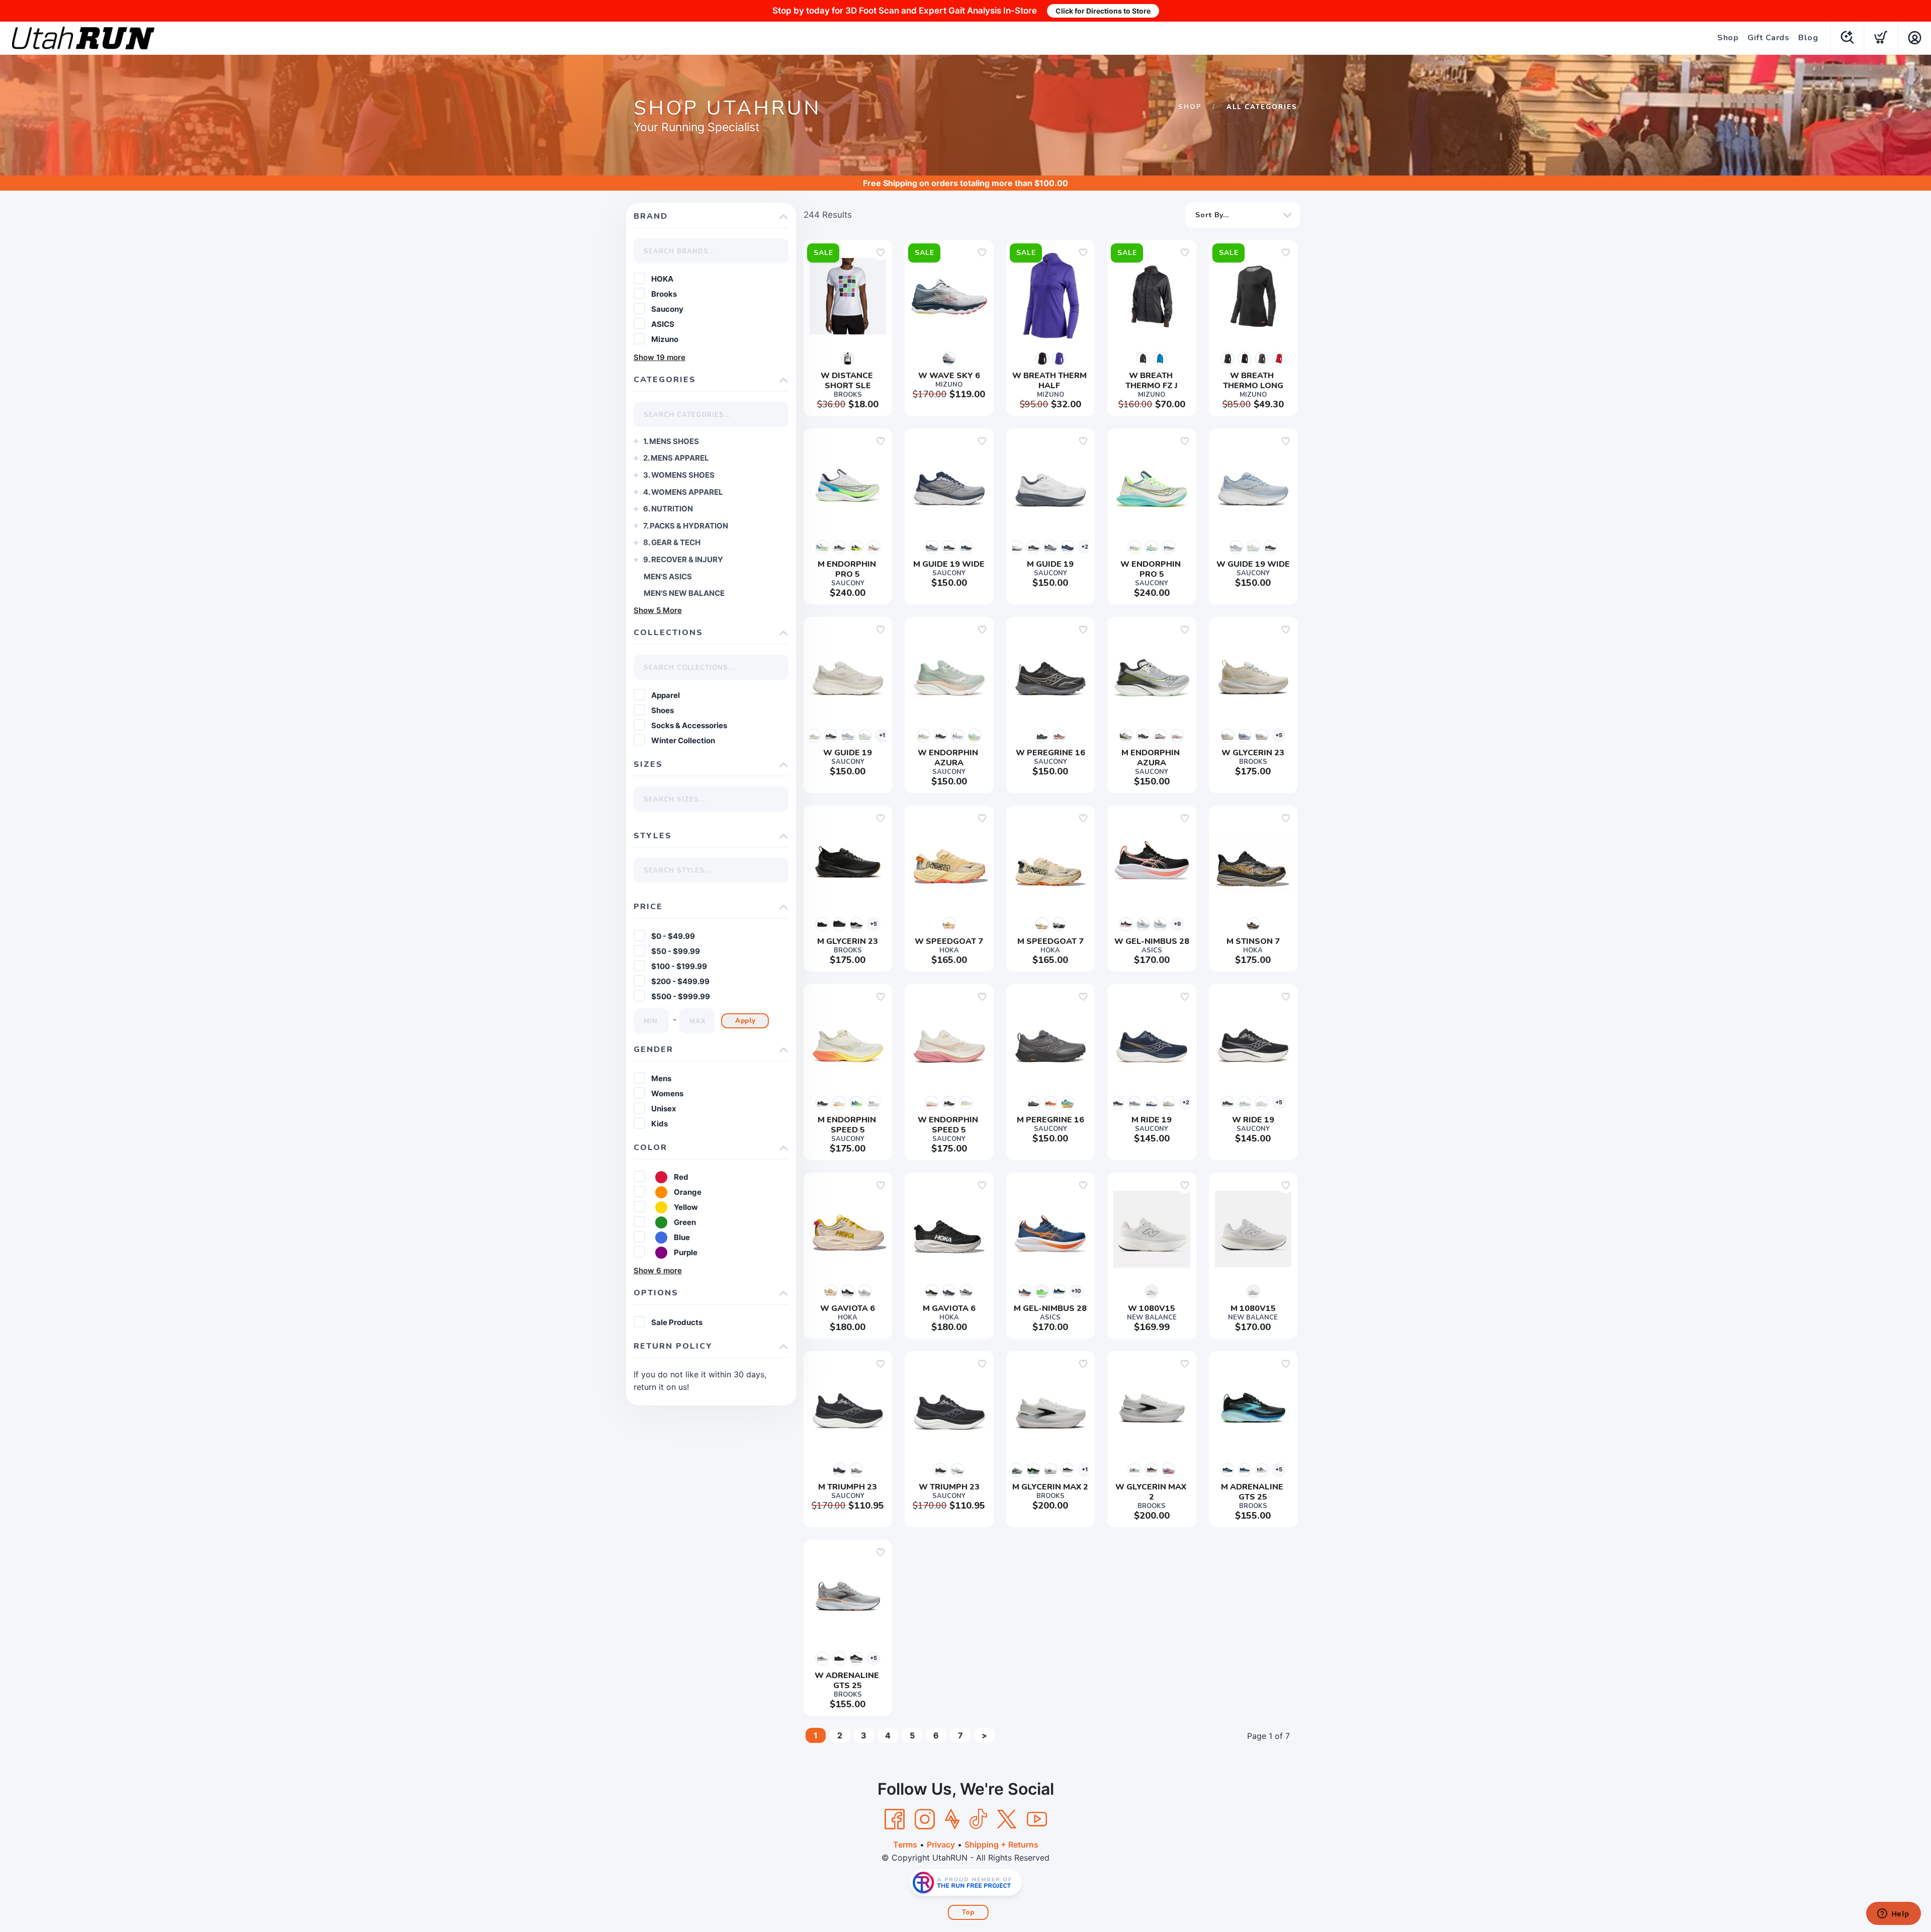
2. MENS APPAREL (676, 458)
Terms (905, 1845)
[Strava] (952, 1819)
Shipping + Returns (1001, 1845)
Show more (660, 357)
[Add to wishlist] (881, 252)
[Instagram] (925, 1819)
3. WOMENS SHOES (679, 475)
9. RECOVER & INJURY (683, 559)
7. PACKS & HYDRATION (686, 526)
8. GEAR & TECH (672, 542)
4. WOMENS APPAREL (683, 492)
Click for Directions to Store (1103, 11)
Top (968, 1912)
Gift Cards (1768, 38)
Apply (745, 1021)
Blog (1808, 38)
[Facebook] (895, 1819)
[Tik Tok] (978, 1819)
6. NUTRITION (668, 509)
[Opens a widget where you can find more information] (1893, 1914)
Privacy (941, 1845)
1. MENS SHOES (671, 441)
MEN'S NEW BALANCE (684, 593)
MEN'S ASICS (668, 577)
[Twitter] (1007, 1819)
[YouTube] (1037, 1819)
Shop (1728, 38)
